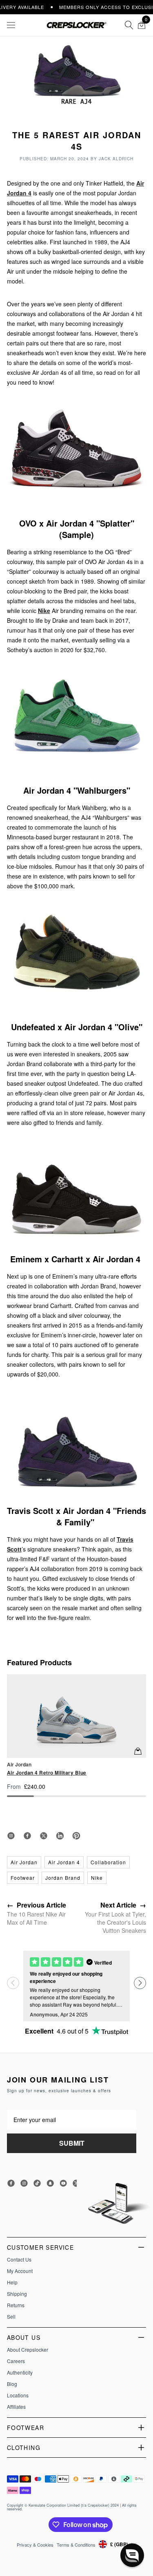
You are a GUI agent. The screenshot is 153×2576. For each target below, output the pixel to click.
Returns (16, 2305)
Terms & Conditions (76, 2545)
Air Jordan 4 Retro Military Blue (47, 1773)
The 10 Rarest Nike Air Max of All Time (36, 1918)
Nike (44, 611)
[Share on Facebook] (27, 1836)
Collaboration (108, 1862)
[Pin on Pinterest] (76, 1836)
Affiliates (16, 2407)
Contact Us (19, 2260)
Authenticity (20, 2372)
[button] (140, 1983)
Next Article (123, 1905)
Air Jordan (24, 1862)
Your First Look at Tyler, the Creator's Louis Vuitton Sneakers (115, 1922)
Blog (12, 2384)
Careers (16, 2361)
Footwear (23, 1878)
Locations (18, 2395)
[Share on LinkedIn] (60, 1836)
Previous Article (37, 1905)
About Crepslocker (28, 2350)
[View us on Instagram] (11, 1836)
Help (12, 2282)
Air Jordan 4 (64, 1862)
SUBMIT (72, 2143)
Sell (11, 2317)
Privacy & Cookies (35, 2545)
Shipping (17, 2294)
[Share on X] (44, 1836)
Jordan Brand (63, 1878)
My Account (20, 2271)
